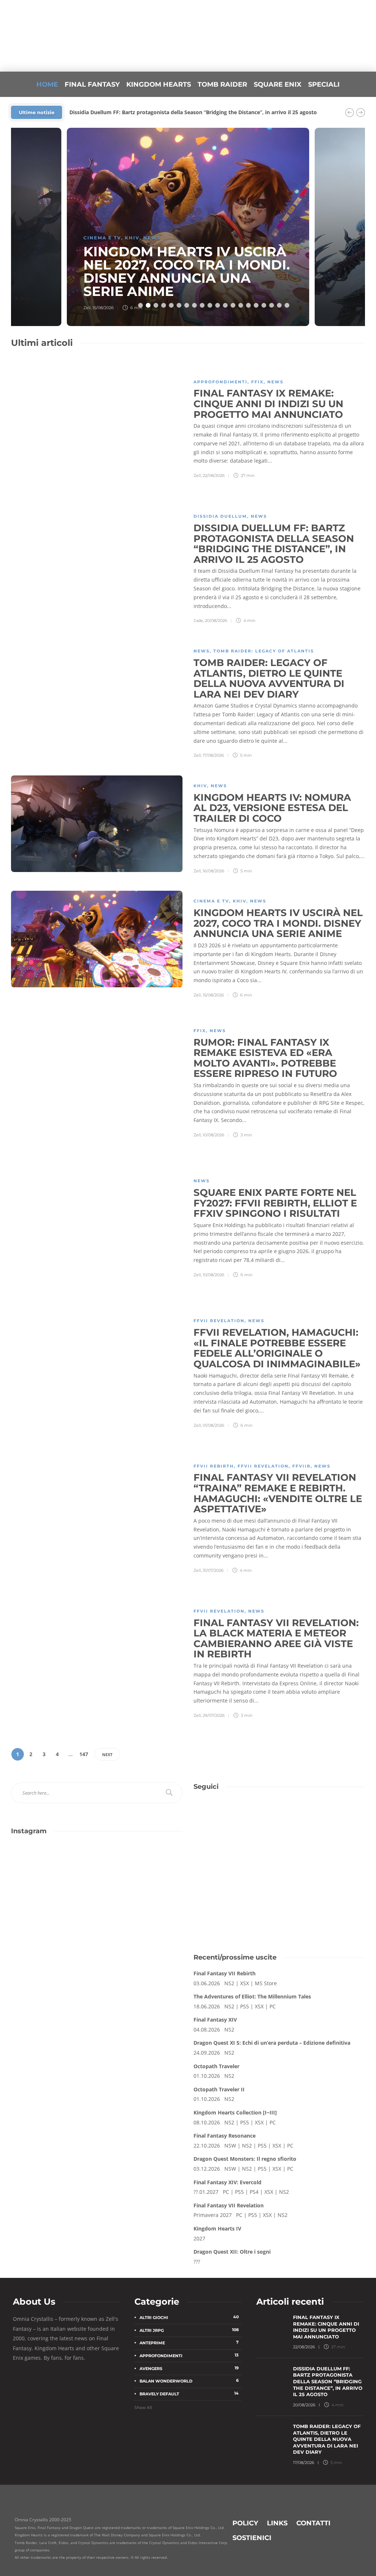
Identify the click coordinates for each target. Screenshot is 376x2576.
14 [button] (241, 305)
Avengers (189, 2368)
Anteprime (189, 2343)
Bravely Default (189, 2394)
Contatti (313, 2523)
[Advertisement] (279, 1880)
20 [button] (287, 305)
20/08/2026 (216, 621)
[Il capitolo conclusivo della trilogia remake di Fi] (53, 1870)
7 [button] (187, 305)
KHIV (132, 238)
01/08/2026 (214, 1425)
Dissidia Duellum (220, 516)
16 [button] (256, 305)
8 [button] (194, 305)
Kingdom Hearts (159, 84)
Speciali (324, 84)
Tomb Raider (222, 84)
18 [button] (272, 305)
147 (84, 1754)
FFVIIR (301, 1466)
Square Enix (278, 84)
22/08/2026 (214, 475)
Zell (87, 308)
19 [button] (279, 305)
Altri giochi (189, 2317)
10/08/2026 (214, 1135)
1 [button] (140, 305)
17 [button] (264, 305)
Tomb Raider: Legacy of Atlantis (264, 651)
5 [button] (171, 305)
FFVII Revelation (219, 1321)
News (152, 238)
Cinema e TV (102, 238)
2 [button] (148, 305)
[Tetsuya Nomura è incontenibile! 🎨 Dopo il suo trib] (141, 1921)
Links (277, 2523)
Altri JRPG (189, 2330)
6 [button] (179, 305)
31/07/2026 (213, 1570)
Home (47, 84)
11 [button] (218, 305)
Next (107, 1754)
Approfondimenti (220, 382)
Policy (245, 2523)
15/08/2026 (103, 308)
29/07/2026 (214, 1715)
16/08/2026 (214, 871)
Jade (198, 621)
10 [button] (210, 305)
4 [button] (164, 305)
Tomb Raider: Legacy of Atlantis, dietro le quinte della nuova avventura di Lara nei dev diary (186, 112)
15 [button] (248, 305)
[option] (188, 227)
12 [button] (225, 305)
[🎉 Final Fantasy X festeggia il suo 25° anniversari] (141, 1870)
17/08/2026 (213, 755)
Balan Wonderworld (189, 2381)
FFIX (257, 382)
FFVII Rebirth (214, 1466)
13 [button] (233, 305)
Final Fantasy (92, 84)
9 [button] (202, 305)
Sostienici (252, 2538)
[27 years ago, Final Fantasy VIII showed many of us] (53, 1921)
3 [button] (156, 305)
